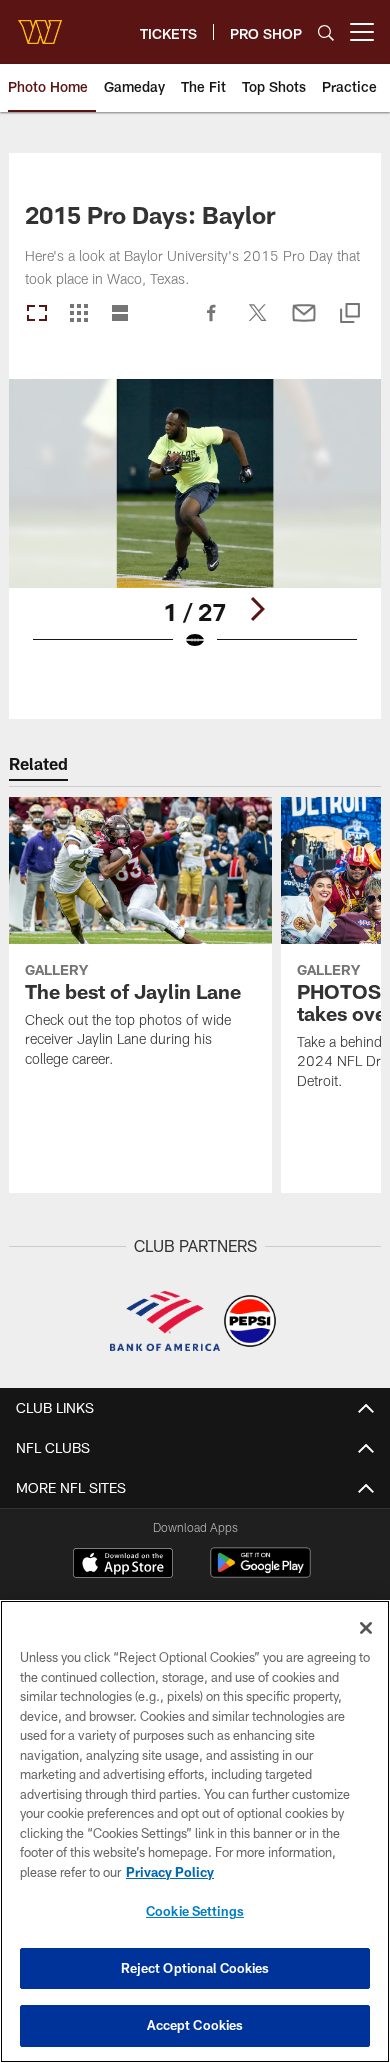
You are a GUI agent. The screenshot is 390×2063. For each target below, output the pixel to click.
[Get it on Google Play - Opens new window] (260, 1572)
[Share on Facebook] (212, 323)
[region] (195, 1831)
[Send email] (304, 323)
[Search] (326, 32)
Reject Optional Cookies (195, 1968)
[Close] (366, 1628)
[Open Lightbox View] (195, 527)
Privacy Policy (170, 1872)
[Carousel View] (37, 314)
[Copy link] (350, 314)
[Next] (257, 609)
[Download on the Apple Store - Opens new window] (123, 1565)
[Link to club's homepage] (40, 24)
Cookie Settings (195, 1911)
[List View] (120, 314)
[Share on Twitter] (258, 323)
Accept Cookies (195, 2025)
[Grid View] (78, 314)
